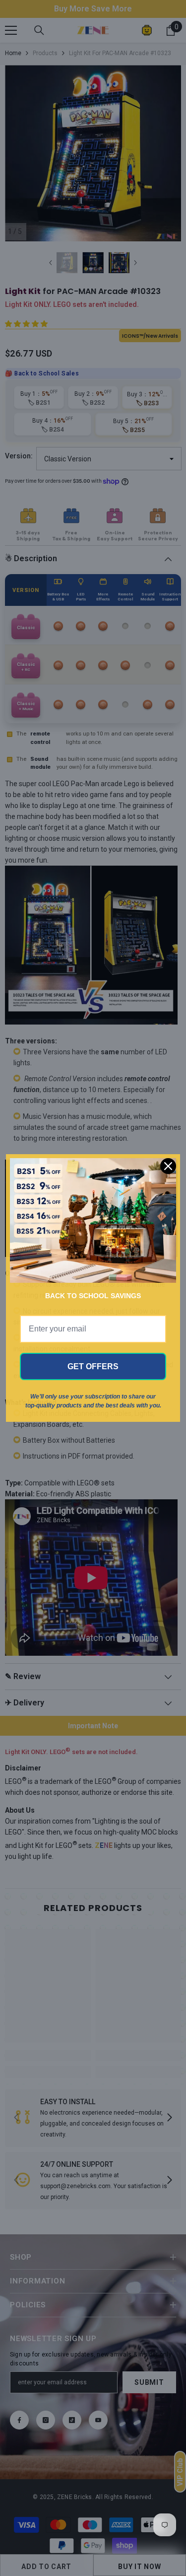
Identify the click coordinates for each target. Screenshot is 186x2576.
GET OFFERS (93, 1366)
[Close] (168, 1166)
